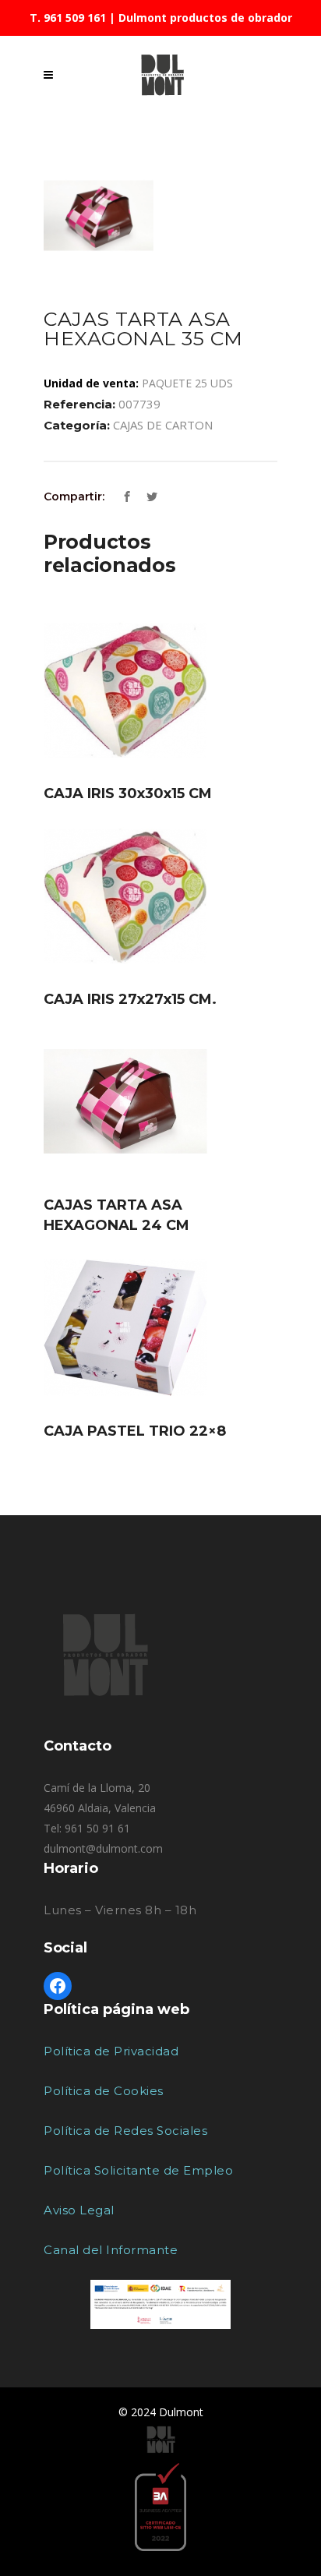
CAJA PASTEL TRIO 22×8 (135, 1431)
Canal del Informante (111, 2250)
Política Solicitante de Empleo (138, 2170)
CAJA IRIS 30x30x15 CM (128, 793)
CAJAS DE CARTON (163, 425)
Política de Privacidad (111, 2051)
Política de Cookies (104, 2091)
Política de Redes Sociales (125, 2131)
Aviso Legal (79, 2210)
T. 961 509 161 (68, 18)
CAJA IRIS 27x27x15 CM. (130, 999)
